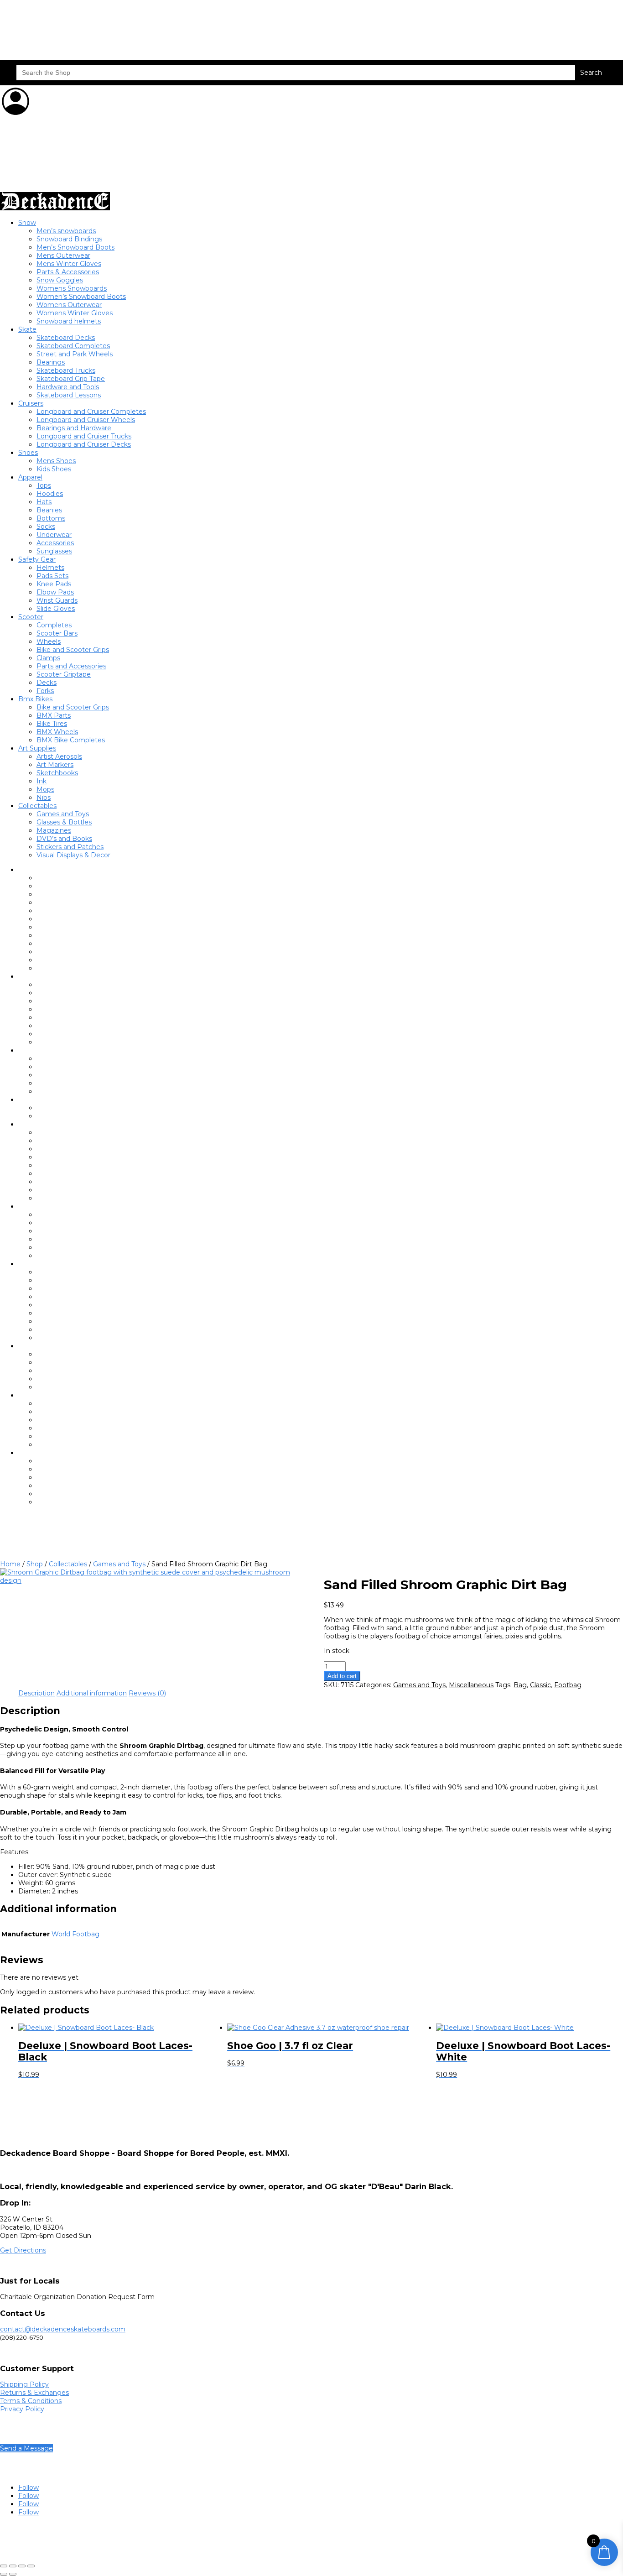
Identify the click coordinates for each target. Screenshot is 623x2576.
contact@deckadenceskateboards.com (63, 2329)
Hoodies (50, 494)
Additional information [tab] (92, 1693)
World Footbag (75, 1934)
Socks (46, 527)
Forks (45, 691)
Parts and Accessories (71, 666)
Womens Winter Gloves (75, 313)
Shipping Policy (24, 2384)
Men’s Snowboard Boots (75, 247)
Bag (520, 1685)
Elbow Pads (55, 592)
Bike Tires (52, 724)
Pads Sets (52, 576)
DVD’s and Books (64, 839)
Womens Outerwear (69, 305)
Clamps (48, 658)
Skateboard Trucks (66, 370)
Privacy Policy (22, 2409)
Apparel (30, 477)
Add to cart (342, 1676)
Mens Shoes (56, 461)
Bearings (51, 362)
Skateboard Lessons (69, 395)
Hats (44, 502)
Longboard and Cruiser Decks (84, 444)
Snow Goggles (60, 280)
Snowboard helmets (69, 321)
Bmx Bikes (35, 699)
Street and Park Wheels (75, 354)
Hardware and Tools (68, 387)
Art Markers (55, 765)
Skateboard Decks (66, 338)
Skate (27, 329)
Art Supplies (37, 748)
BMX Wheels (57, 732)
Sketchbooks (57, 773)
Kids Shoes (54, 469)
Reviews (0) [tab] (147, 1693)
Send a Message (26, 2448)
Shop (35, 1564)
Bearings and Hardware (74, 428)
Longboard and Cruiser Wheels (86, 420)
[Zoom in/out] (4, 2566)
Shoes (28, 453)
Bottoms (51, 518)
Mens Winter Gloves (69, 264)
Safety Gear (37, 559)
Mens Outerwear (63, 256)
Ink (42, 781)
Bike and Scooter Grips (73, 650)
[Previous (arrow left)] (4, 2574)
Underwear (54, 535)
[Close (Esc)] (31, 2566)
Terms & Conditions (31, 2401)
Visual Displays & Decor (73, 855)
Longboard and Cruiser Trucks (84, 436)
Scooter (31, 617)
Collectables (37, 806)
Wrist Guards (57, 600)
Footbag (568, 1685)
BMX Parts (54, 715)
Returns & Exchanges (34, 2393)
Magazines (54, 830)
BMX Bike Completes (71, 740)
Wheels (49, 641)
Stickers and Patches (70, 847)
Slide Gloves (56, 609)
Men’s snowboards (66, 231)
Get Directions (23, 2250)
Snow (27, 223)
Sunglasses (54, 551)
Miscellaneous (471, 1685)
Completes (54, 625)
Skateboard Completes (73, 346)
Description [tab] (36, 1693)
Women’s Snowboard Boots (81, 297)
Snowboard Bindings (69, 239)
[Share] (22, 2566)
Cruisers (31, 403)
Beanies (49, 510)
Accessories (55, 543)
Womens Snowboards (72, 288)
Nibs (44, 798)
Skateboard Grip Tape (71, 379)
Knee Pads (54, 584)
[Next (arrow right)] (13, 2574)
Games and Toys (63, 814)
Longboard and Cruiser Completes (91, 412)
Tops (44, 485)
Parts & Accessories (68, 272)
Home (10, 1564)
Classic (540, 1685)
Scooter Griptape (64, 674)
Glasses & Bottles (64, 822)
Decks (47, 683)
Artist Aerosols (59, 756)
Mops (45, 789)
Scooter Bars (57, 633)
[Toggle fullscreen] (13, 2566)
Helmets (50, 568)
